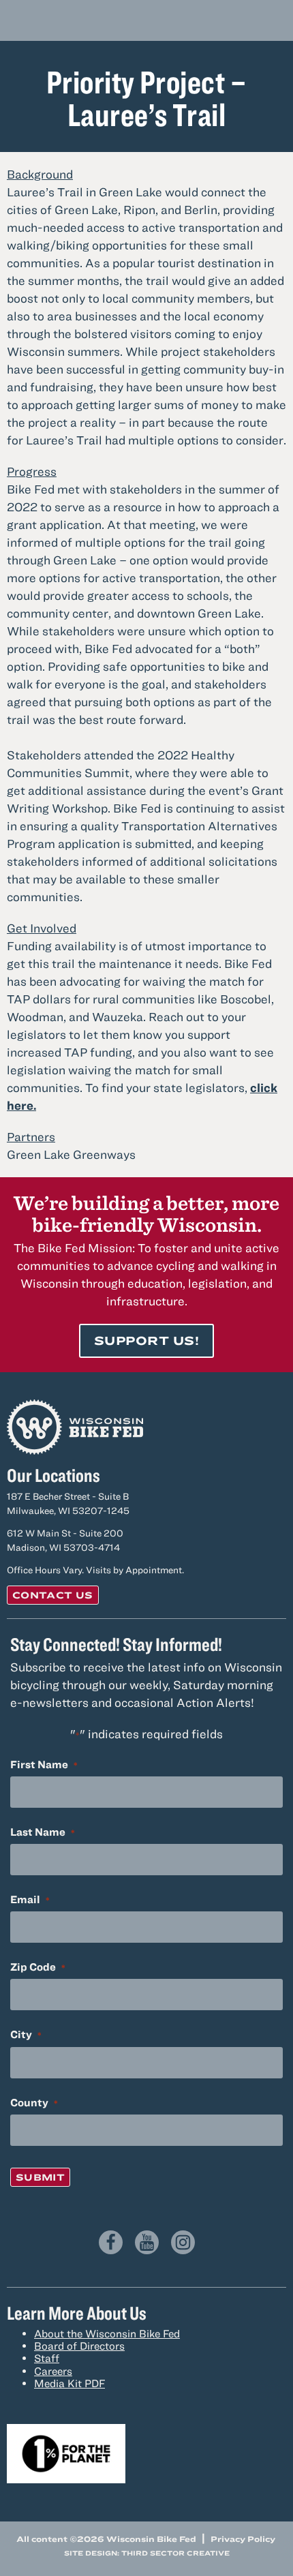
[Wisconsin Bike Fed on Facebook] (111, 2242)
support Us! (146, 1340)
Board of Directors (79, 2346)
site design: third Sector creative (147, 2553)
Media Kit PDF (70, 2383)
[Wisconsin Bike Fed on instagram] (183, 2242)
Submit (40, 2177)
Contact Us (53, 1595)
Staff (47, 2358)
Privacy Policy (243, 2539)
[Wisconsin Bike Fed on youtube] (147, 2242)
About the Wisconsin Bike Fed (107, 2333)
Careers (53, 2371)
